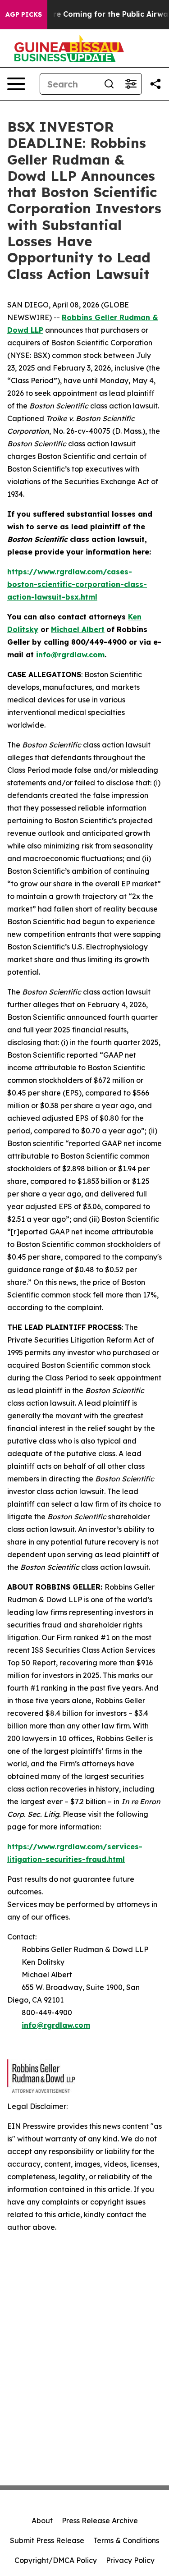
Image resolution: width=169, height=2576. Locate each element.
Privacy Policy (130, 2560)
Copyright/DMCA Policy (56, 2560)
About (42, 2521)
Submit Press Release (47, 2540)
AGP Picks (24, 14)
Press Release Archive (100, 2521)
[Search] (109, 84)
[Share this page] (155, 84)
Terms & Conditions (126, 2540)
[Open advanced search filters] (131, 84)
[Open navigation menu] (16, 84)
